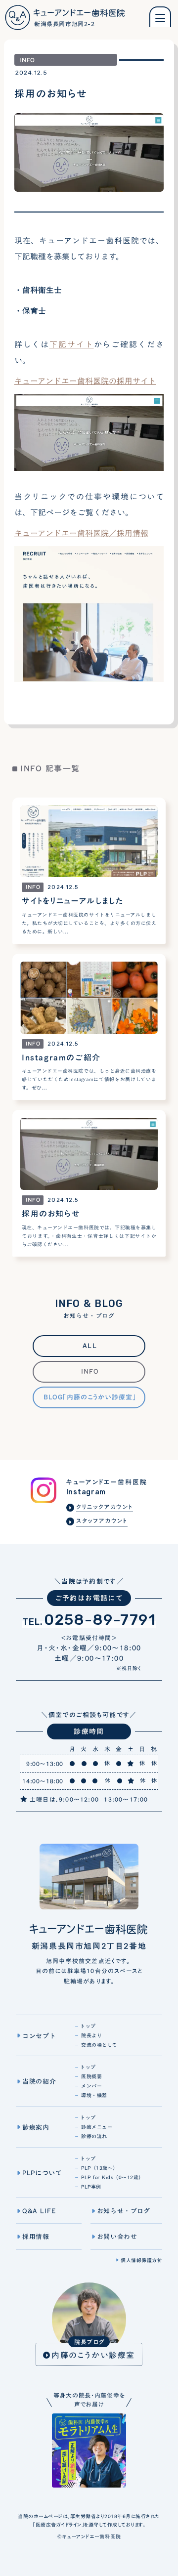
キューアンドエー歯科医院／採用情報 (81, 533)
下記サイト (72, 344)
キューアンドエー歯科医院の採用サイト (85, 381)
